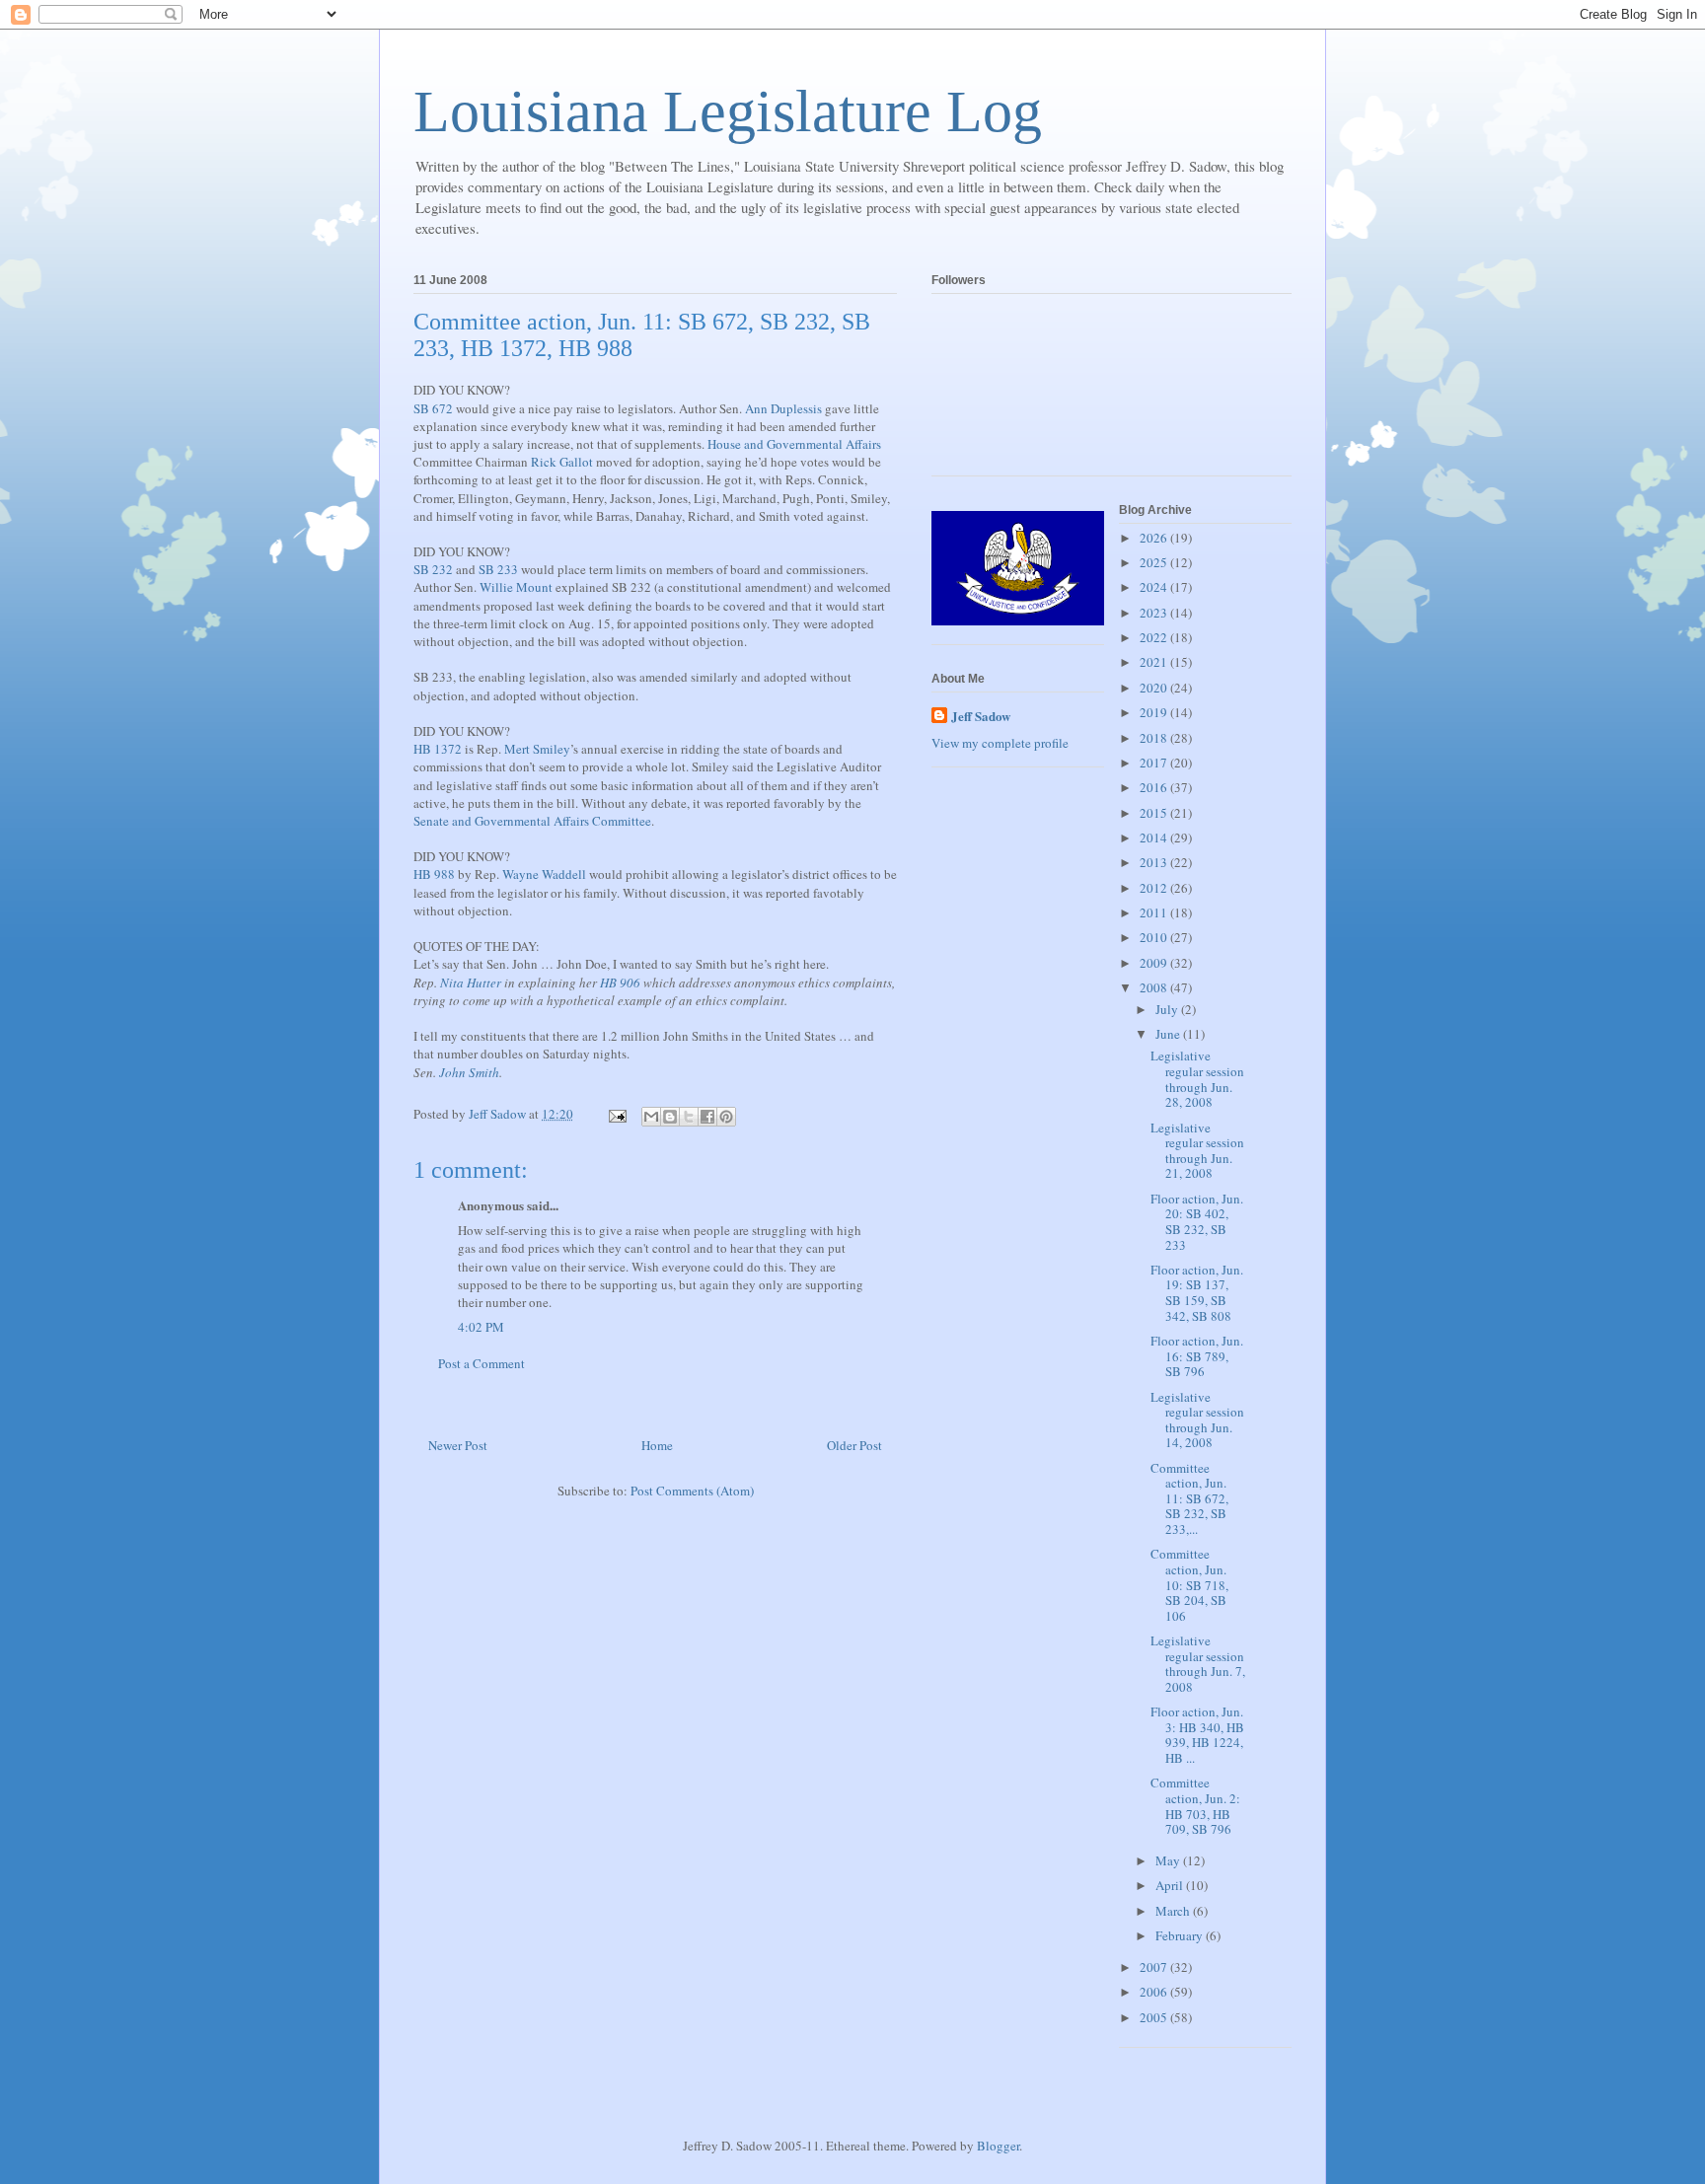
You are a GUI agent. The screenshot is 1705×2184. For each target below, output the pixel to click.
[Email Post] (616, 1114)
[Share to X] (689, 1117)
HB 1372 (438, 749)
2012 (1155, 888)
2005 (1155, 2017)
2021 (1155, 662)
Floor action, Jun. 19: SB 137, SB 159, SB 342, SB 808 (1197, 1293)
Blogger (998, 2146)
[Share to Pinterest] (726, 1117)
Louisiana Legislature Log (728, 111)
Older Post (854, 1445)
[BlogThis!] (670, 1117)
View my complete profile (1000, 743)
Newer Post (458, 1445)
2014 (1155, 837)
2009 (1155, 963)
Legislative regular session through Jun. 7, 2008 (1198, 1664)
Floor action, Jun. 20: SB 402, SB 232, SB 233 (1197, 1222)
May (1169, 1860)
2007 (1155, 1967)
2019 (1155, 712)
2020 (1155, 688)
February (1181, 1935)
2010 (1155, 937)
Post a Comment (482, 1363)
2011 (1155, 912)
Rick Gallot (562, 462)
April (1171, 1885)
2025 (1155, 562)
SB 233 (498, 569)
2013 (1155, 862)
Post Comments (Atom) (692, 1491)
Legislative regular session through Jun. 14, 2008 (1197, 1420)
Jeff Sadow (981, 716)
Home (657, 1445)
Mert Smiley (537, 749)
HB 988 (434, 874)
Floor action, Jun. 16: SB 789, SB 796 (1197, 1356)
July (1168, 1009)
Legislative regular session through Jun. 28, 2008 (1197, 1079)
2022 (1155, 637)
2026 (1155, 538)
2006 (1155, 1992)
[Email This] (651, 1117)
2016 (1155, 787)
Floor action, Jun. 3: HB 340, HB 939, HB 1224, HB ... (1197, 1735)
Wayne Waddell (544, 874)
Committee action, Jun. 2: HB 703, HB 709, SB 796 (1195, 1806)
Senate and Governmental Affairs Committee (532, 821)
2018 (1155, 738)
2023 (1155, 613)
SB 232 (433, 569)
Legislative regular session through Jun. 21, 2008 (1197, 1151)
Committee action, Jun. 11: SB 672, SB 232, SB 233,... (1189, 1498)
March (1174, 1911)
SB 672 (433, 408)
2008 (1155, 987)
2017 (1155, 763)
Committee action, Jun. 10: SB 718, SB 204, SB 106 (1189, 1584)
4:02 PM (481, 1327)
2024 (1155, 587)
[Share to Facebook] (707, 1117)
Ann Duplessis (783, 408)
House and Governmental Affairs (794, 444)
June (1169, 1034)
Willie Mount (516, 587)
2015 (1155, 813)
